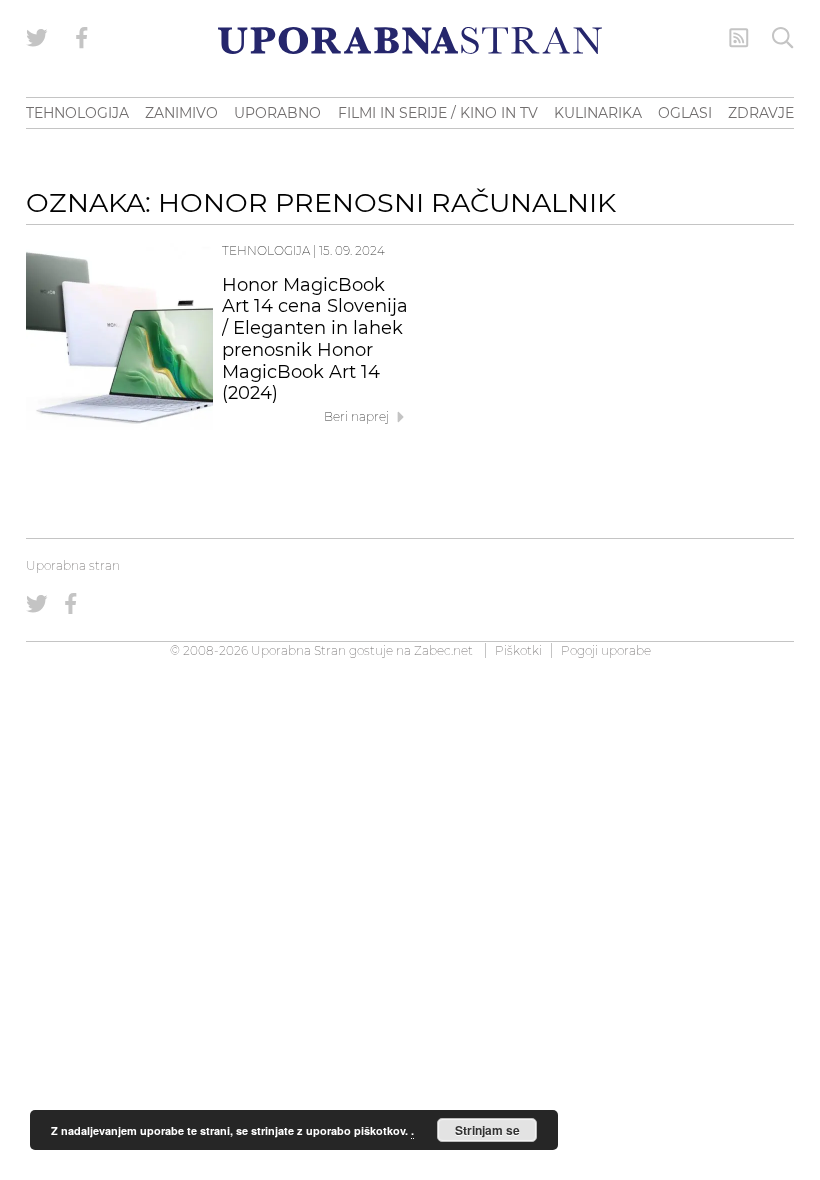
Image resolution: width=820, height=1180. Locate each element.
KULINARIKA (598, 113)
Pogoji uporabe (606, 650)
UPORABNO (277, 113)
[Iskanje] (783, 38)
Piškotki (518, 650)
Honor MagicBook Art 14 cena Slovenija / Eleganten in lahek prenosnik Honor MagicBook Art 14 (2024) (315, 339)
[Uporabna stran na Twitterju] (37, 38)
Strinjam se (487, 1130)
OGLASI (685, 113)
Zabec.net (443, 650)
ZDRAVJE (761, 113)
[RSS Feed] (739, 38)
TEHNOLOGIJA (77, 113)
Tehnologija (266, 250)
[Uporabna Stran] (410, 40)
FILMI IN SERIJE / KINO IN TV (438, 113)
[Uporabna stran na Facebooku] (82, 38)
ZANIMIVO (181, 113)
